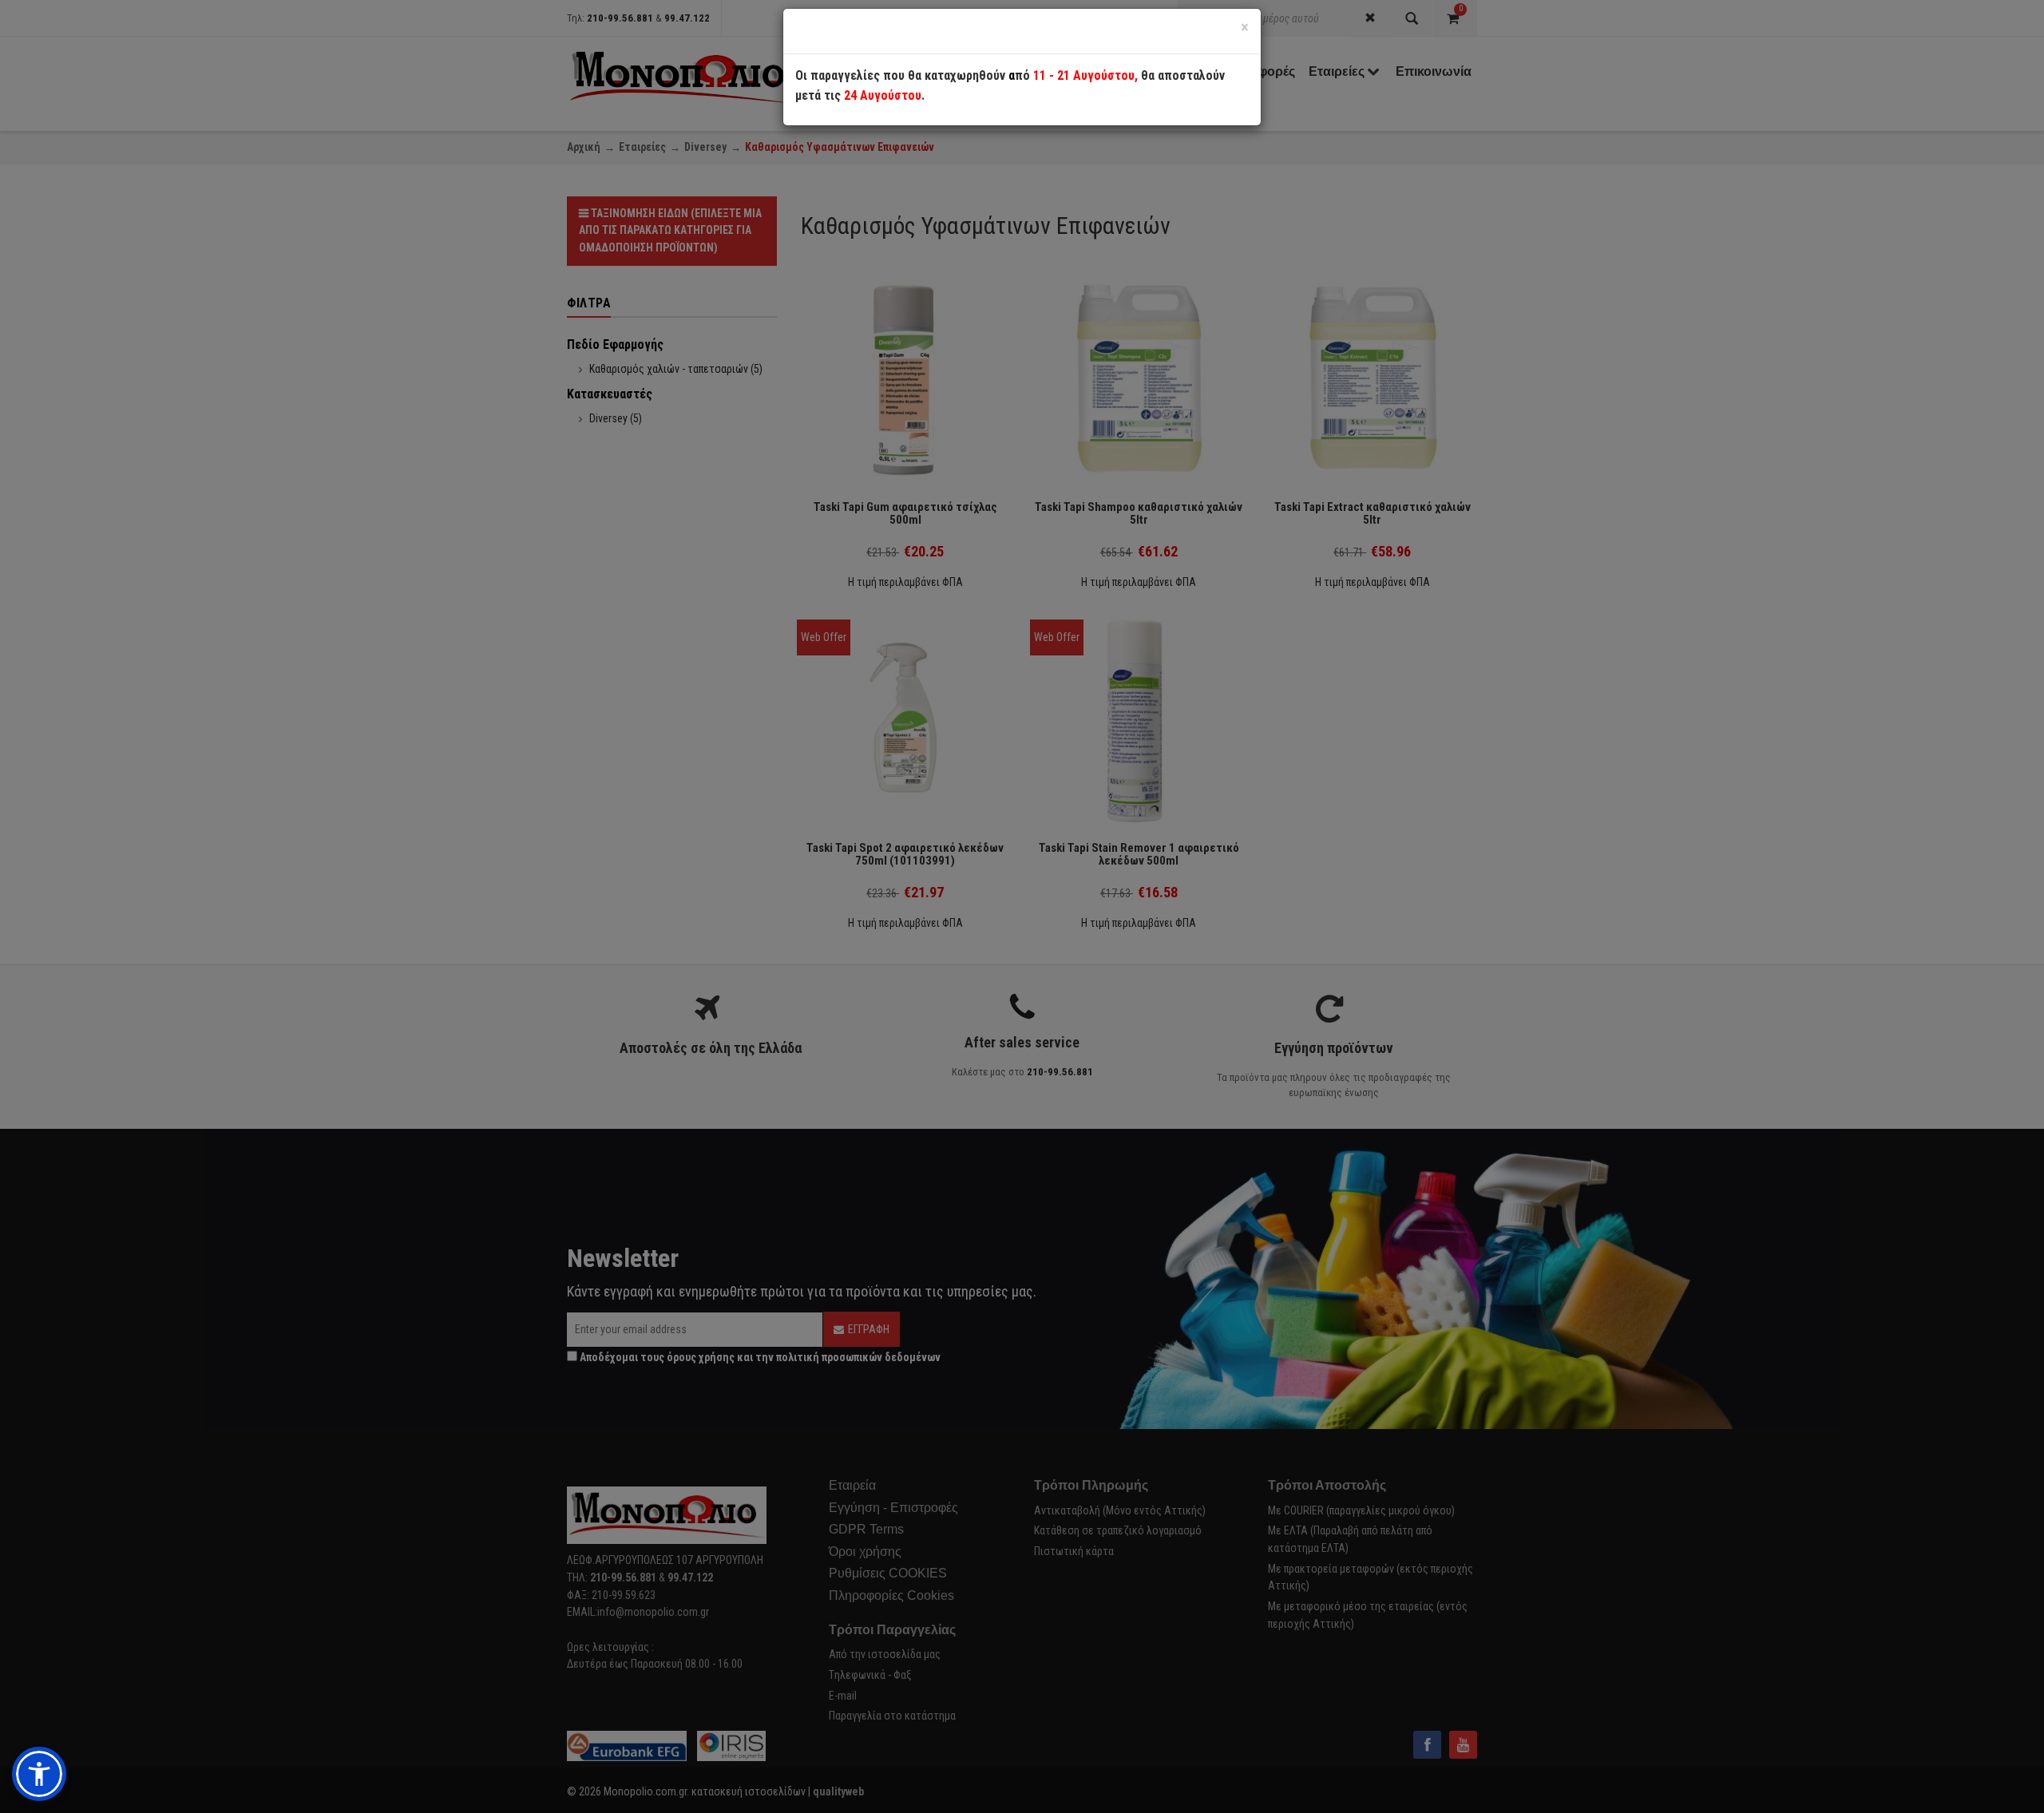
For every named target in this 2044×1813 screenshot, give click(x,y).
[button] (39, 1774)
